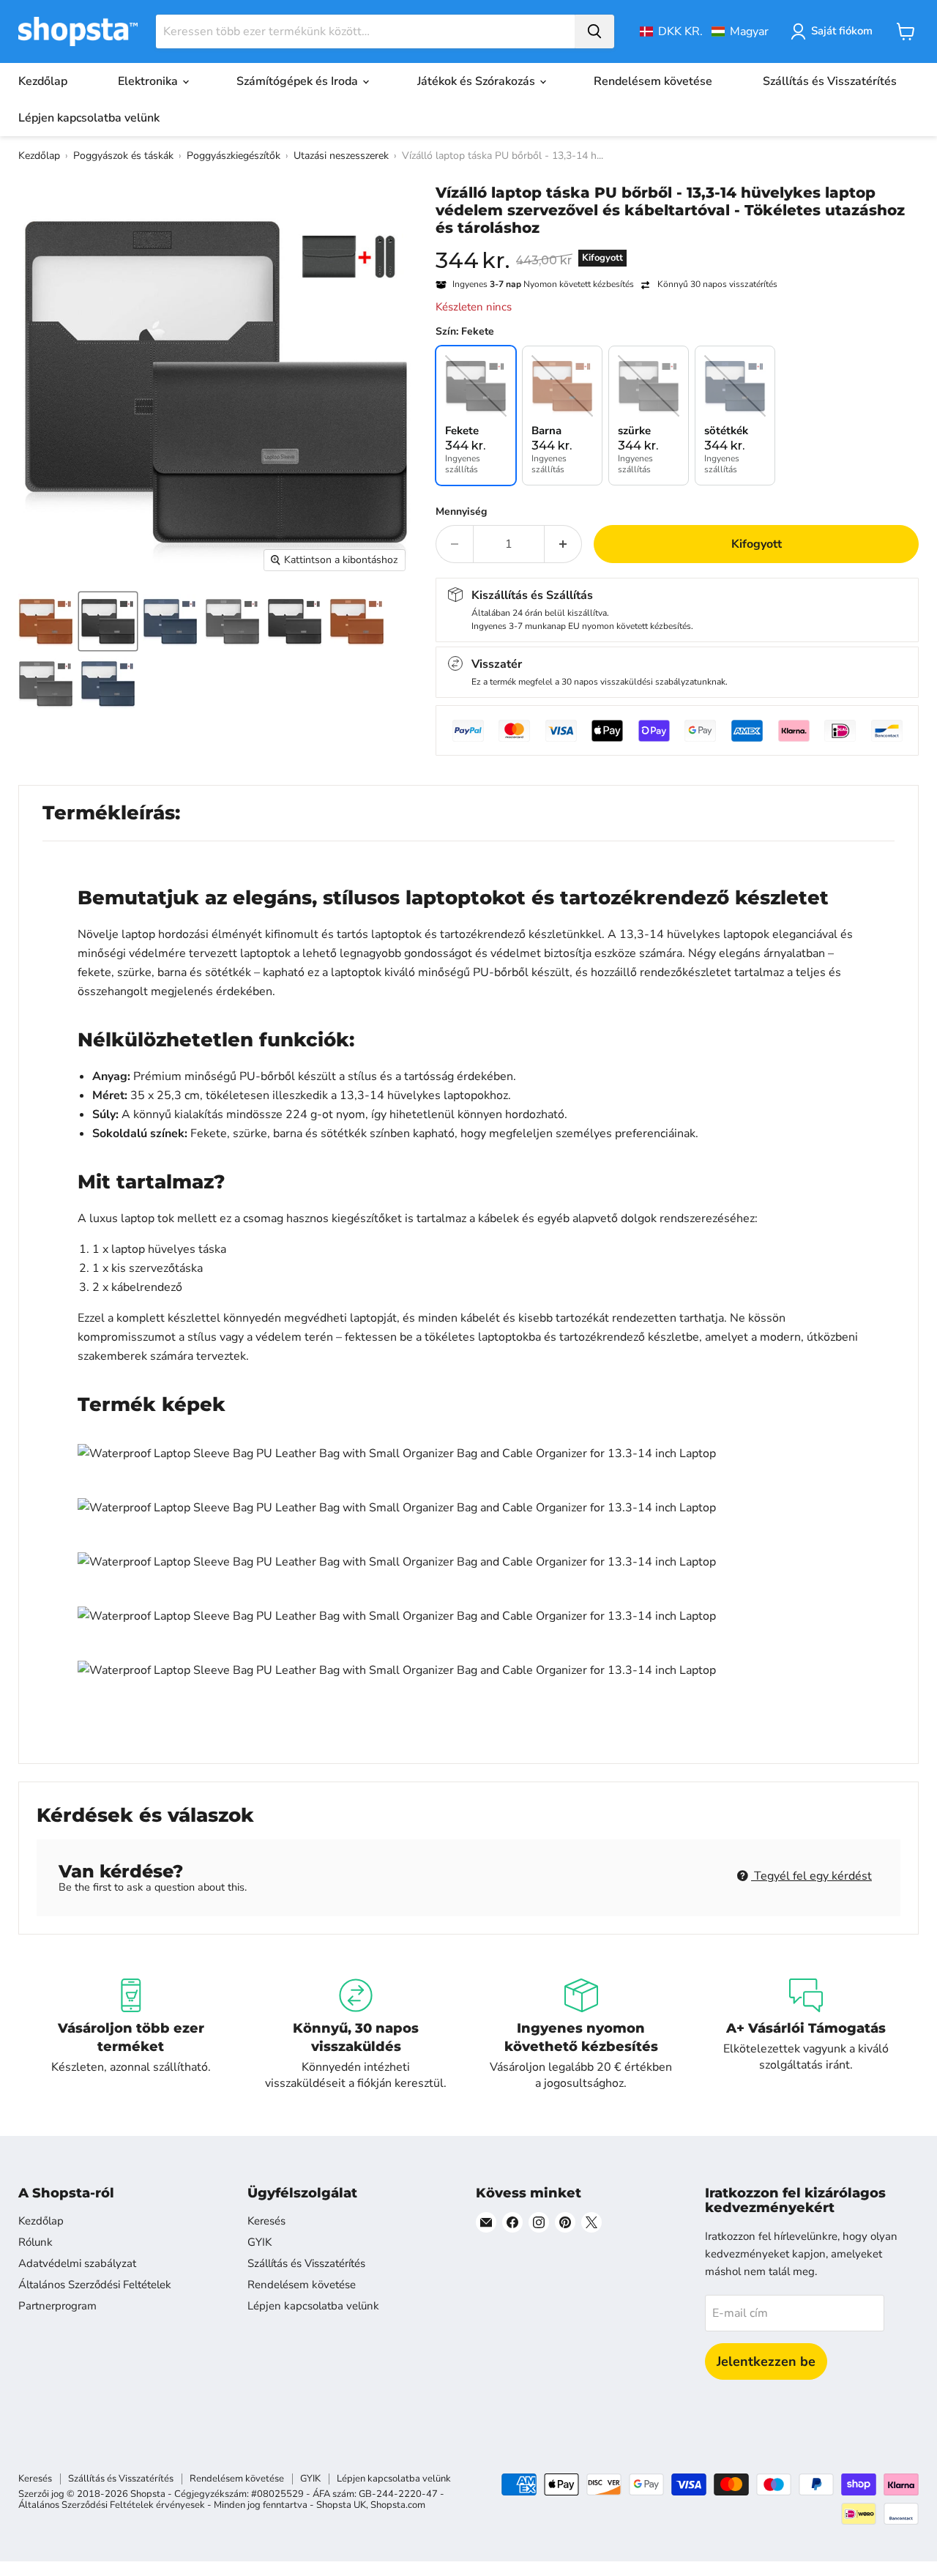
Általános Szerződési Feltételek (95, 2285)
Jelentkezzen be (766, 2361)
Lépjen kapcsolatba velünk (89, 118)
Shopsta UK (341, 2505)
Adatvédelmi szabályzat (77, 2263)
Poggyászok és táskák (123, 156)
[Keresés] (594, 31)
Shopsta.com (398, 2505)
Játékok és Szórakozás (478, 81)
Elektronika (149, 81)
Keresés (266, 2221)
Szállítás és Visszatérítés (830, 81)
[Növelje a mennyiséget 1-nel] (563, 544)
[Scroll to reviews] (677, 246)
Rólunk (36, 2242)
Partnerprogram (57, 2306)
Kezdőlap (43, 81)
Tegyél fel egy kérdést (811, 1876)
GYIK (260, 2242)
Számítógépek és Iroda (299, 81)
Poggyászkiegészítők (234, 156)
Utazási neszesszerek (341, 156)
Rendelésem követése (653, 81)
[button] (704, 31)
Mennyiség (461, 512)
